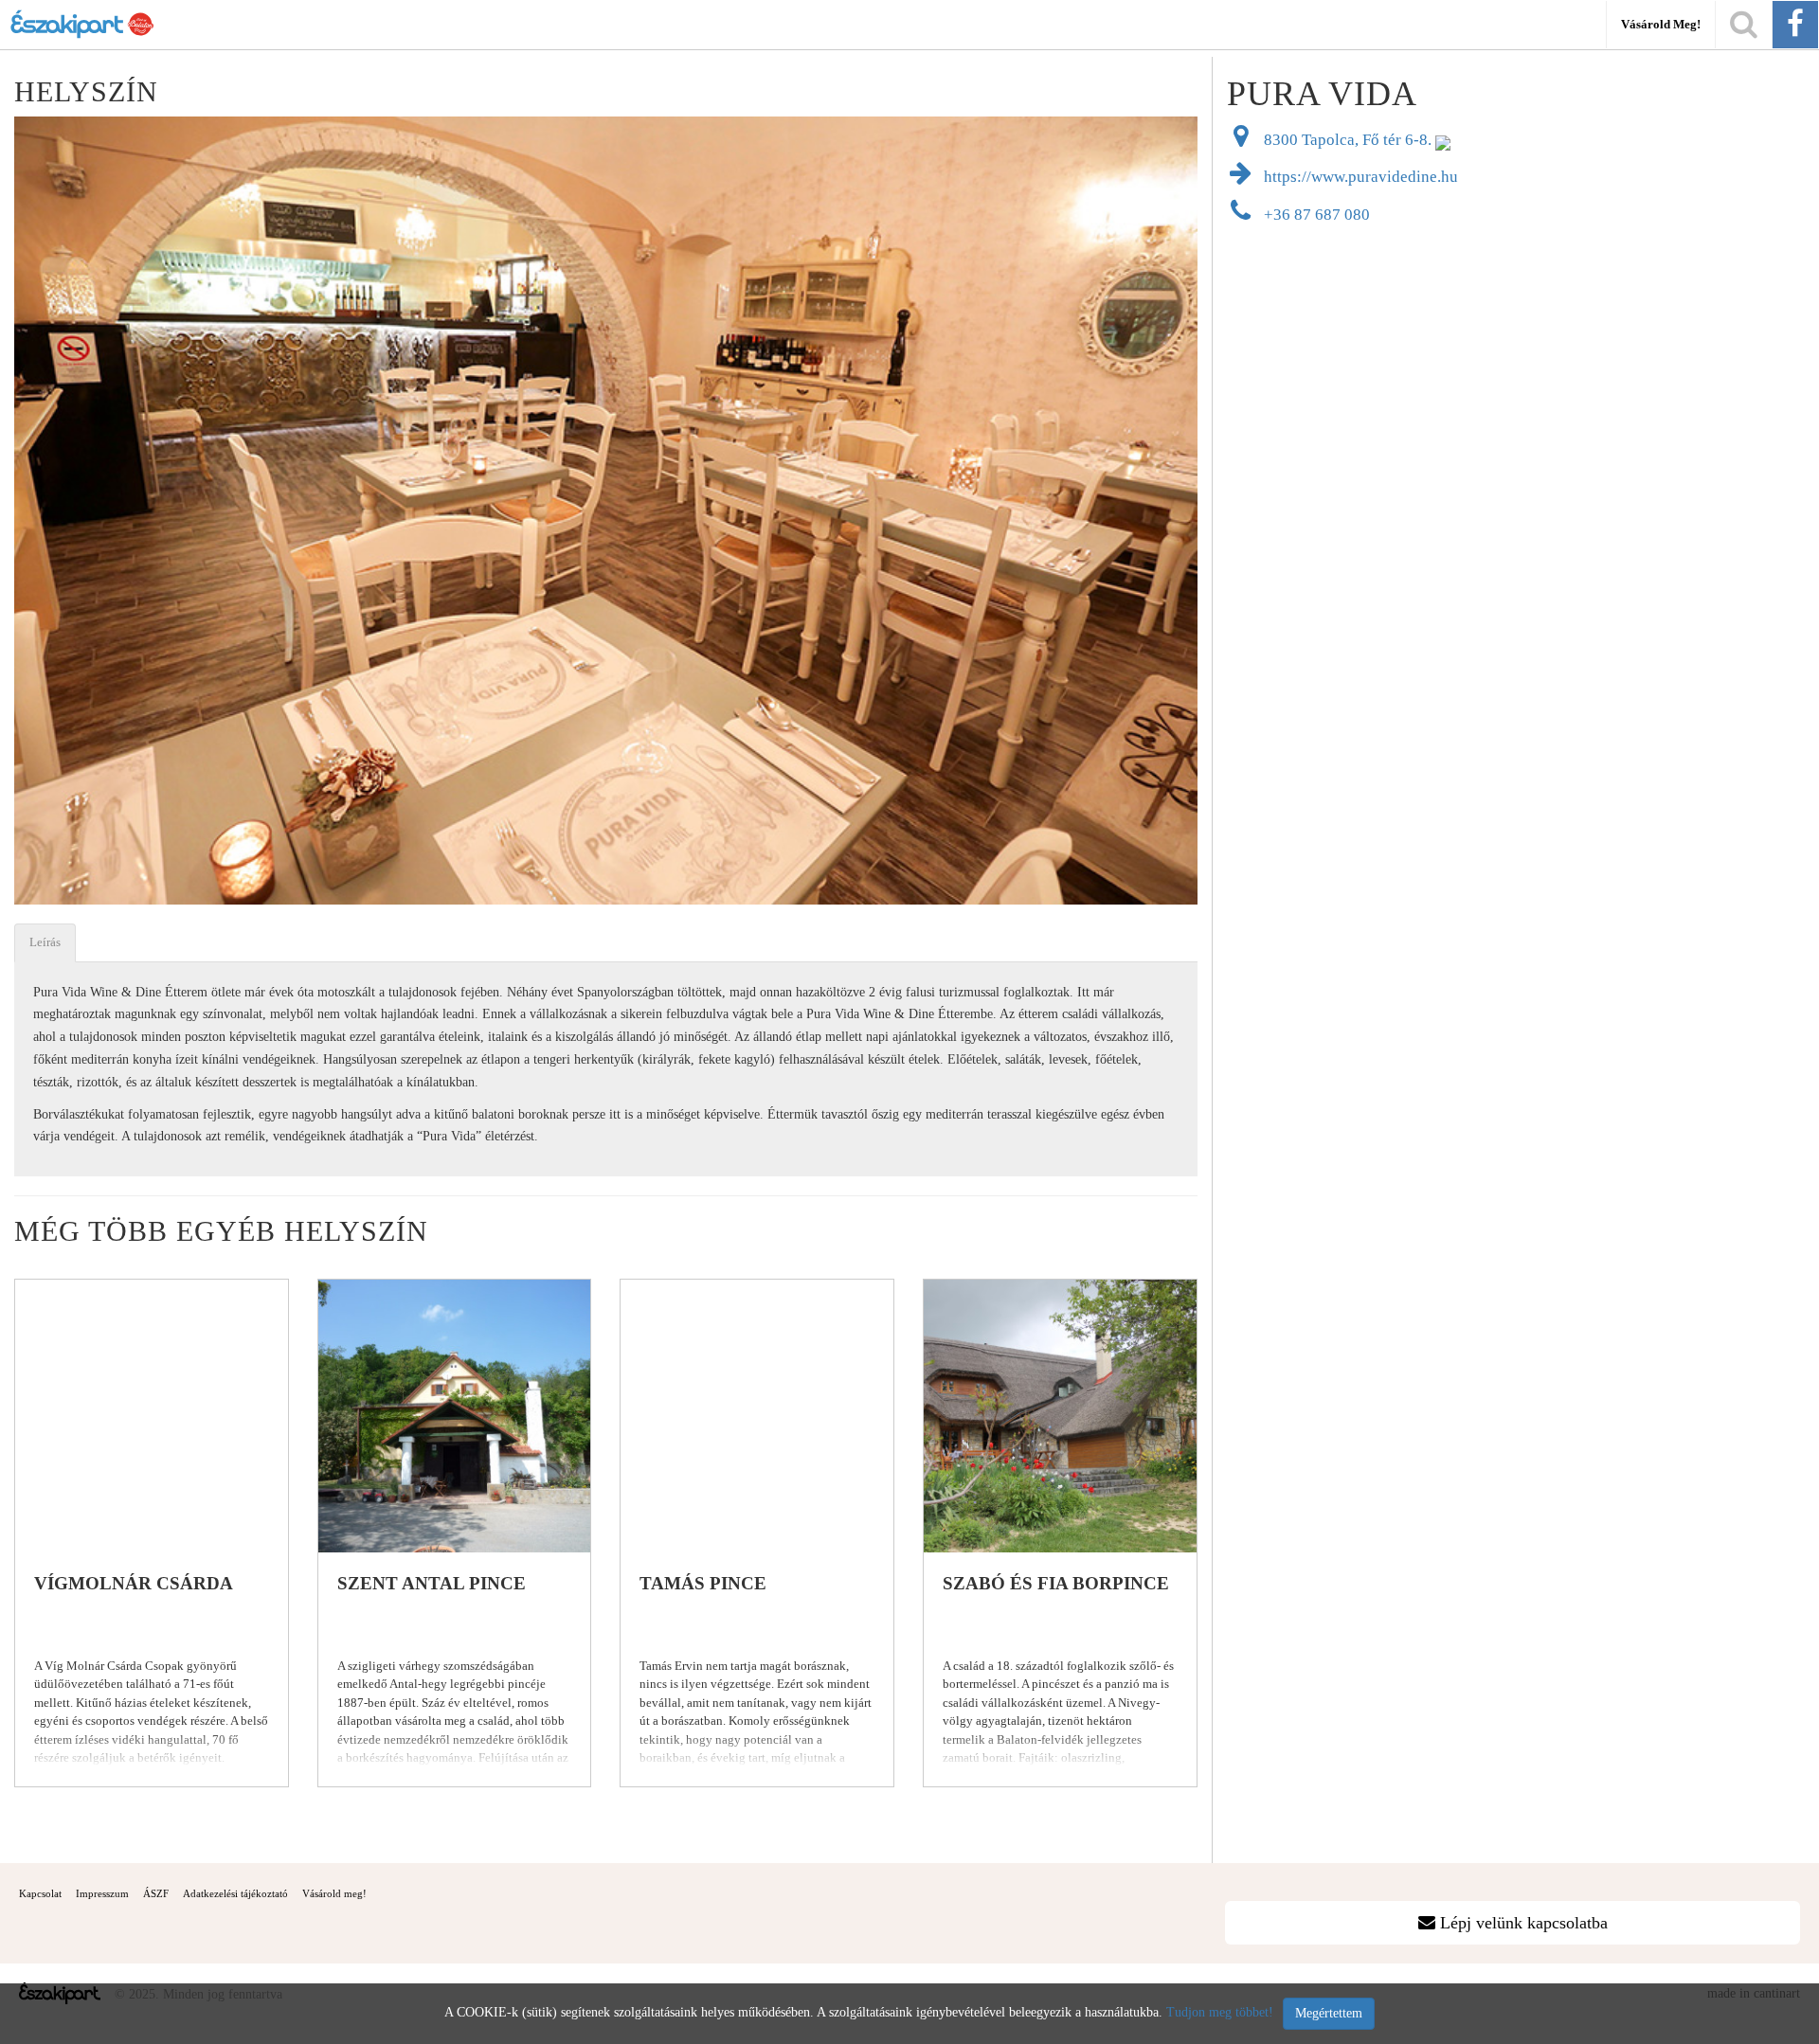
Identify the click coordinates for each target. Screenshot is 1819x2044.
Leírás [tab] (45, 942)
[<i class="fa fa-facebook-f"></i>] (1795, 25)
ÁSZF (156, 1893)
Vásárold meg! (1661, 24)
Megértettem (1329, 2013)
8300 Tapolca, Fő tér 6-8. (1348, 140)
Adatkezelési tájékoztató (235, 1893)
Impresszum (102, 1893)
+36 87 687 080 (1315, 215)
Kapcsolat (40, 1893)
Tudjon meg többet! (1220, 2012)
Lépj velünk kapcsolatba (1522, 1923)
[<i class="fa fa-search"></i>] (1744, 25)
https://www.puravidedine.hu (1359, 177)
